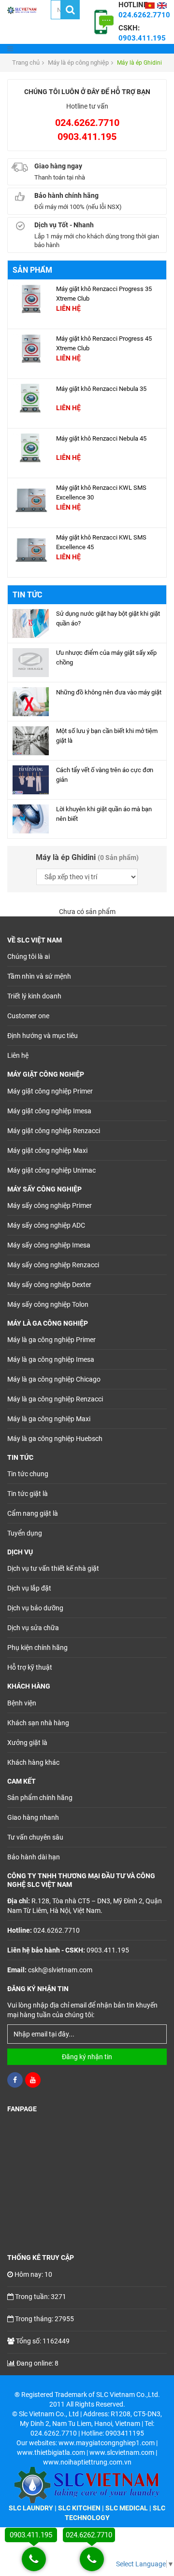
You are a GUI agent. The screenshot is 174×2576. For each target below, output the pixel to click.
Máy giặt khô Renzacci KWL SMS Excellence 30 (101, 492)
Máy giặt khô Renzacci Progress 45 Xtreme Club (104, 343)
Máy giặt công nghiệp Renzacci (54, 1131)
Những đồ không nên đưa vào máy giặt (109, 692)
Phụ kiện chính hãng (37, 1648)
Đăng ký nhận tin (87, 2057)
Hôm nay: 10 (33, 2274)
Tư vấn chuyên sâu (35, 1837)
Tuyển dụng (25, 1533)
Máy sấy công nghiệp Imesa (49, 1245)
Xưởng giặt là (27, 1743)
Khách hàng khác (33, 1762)
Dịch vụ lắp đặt (29, 1588)
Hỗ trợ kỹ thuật (30, 1667)
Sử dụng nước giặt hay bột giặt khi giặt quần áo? (108, 618)
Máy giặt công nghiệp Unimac (51, 1170)
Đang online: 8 (37, 2363)
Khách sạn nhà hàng (38, 1723)
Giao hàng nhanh (33, 1817)
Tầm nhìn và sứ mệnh (39, 976)
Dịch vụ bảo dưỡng (35, 1608)
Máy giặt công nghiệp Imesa (49, 1111)
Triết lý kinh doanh (34, 996)
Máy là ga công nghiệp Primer (51, 1340)
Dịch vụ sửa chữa (33, 1628)
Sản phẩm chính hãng (40, 1798)
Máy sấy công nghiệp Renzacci (53, 1265)
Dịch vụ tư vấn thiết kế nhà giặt (53, 1568)
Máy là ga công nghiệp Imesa (51, 1359)
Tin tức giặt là (28, 1494)
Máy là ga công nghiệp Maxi (49, 1419)
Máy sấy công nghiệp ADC (46, 1225)
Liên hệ (18, 1055)
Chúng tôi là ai (29, 956)
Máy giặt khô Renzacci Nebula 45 (101, 438)
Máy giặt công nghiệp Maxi (47, 1150)
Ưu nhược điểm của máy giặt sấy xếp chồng (106, 658)
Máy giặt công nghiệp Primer (50, 1091)
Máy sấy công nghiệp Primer (50, 1205)
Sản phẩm (32, 270)
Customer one (28, 1016)
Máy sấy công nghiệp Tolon (48, 1304)
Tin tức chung (28, 1474)
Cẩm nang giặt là (33, 1513)
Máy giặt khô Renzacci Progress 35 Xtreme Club (104, 294)
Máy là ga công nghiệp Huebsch (55, 1439)
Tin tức (27, 595)
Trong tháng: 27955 (44, 2319)
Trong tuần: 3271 (41, 2297)
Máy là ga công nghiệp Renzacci (55, 1399)
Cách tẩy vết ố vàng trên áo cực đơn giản (105, 775)
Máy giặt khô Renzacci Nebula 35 (101, 389)
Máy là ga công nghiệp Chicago (54, 1379)
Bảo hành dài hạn (34, 1857)
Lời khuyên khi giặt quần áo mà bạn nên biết (104, 814)
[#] (31, 298)
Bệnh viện (22, 1703)
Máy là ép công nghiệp (78, 62)
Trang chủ (26, 62)
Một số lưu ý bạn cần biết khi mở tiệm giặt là (107, 736)
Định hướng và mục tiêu (43, 1036)
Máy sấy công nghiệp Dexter (49, 1285)
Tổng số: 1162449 (43, 2341)
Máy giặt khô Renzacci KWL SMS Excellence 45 (101, 542)
